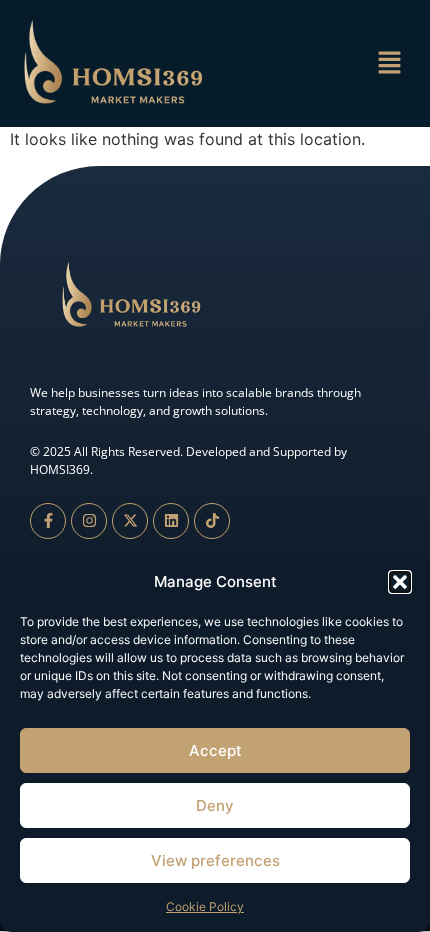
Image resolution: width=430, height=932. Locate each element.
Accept (215, 750)
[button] (400, 582)
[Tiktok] (212, 521)
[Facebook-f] (48, 521)
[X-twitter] (130, 521)
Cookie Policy (205, 906)
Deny (215, 805)
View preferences (215, 860)
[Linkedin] (171, 521)
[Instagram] (89, 521)
